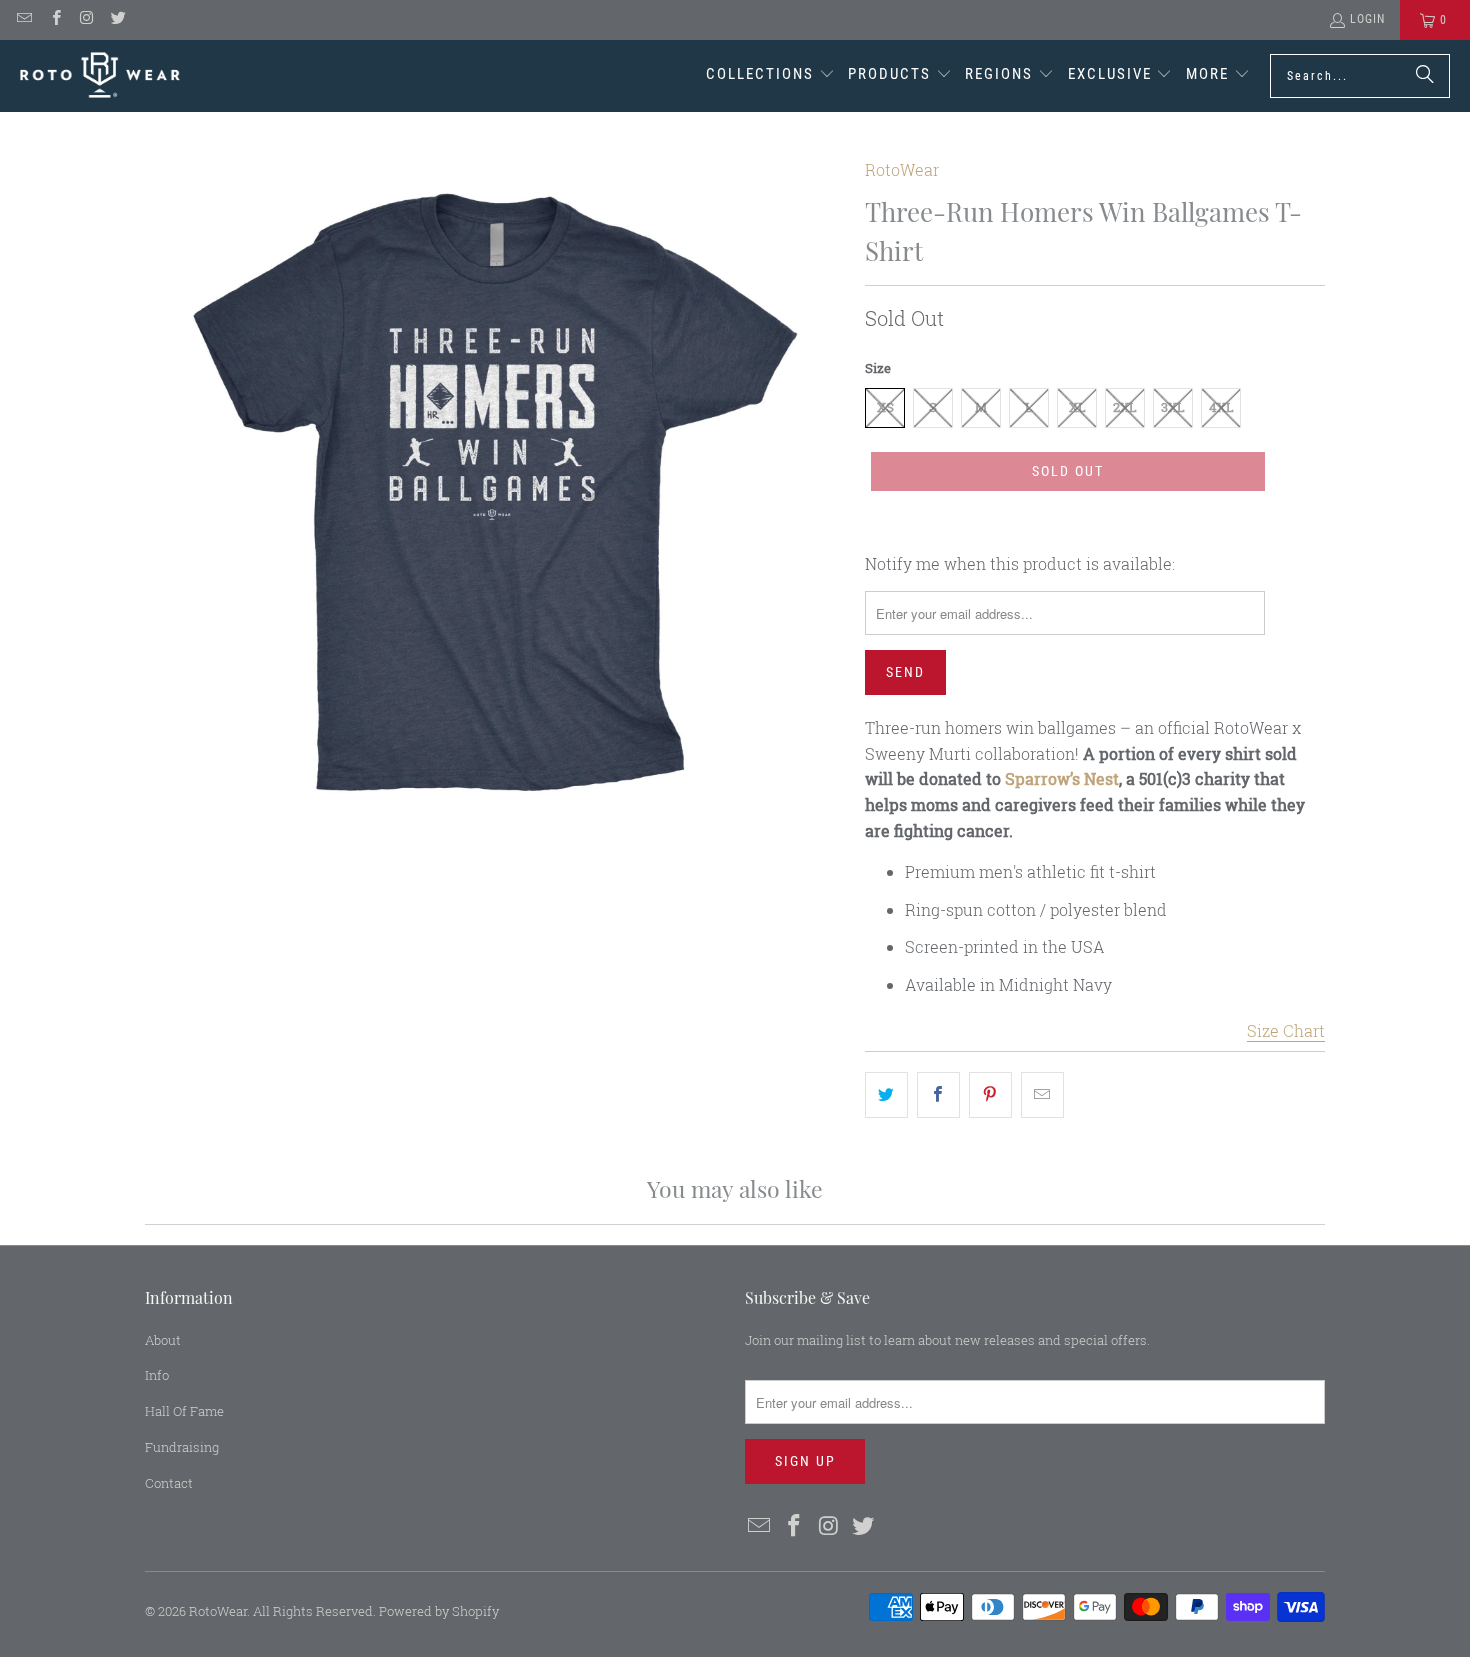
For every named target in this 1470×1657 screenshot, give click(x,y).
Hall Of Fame (184, 1411)
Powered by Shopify (439, 1611)
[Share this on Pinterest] (990, 1095)
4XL (1221, 407)
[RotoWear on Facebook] (54, 20)
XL (1077, 407)
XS (885, 407)
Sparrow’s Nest (1062, 778)
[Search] (1425, 76)
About (163, 1340)
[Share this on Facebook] (938, 1095)
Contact (169, 1483)
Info (157, 1375)
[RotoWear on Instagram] (86, 20)
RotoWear (902, 169)
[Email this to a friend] (1042, 1095)
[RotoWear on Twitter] (117, 20)
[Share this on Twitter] (886, 1095)
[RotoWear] (100, 75)
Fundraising (182, 1447)
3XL (1173, 407)
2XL (1125, 407)
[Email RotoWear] (23, 20)
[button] (770, 76)
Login (1367, 19)
